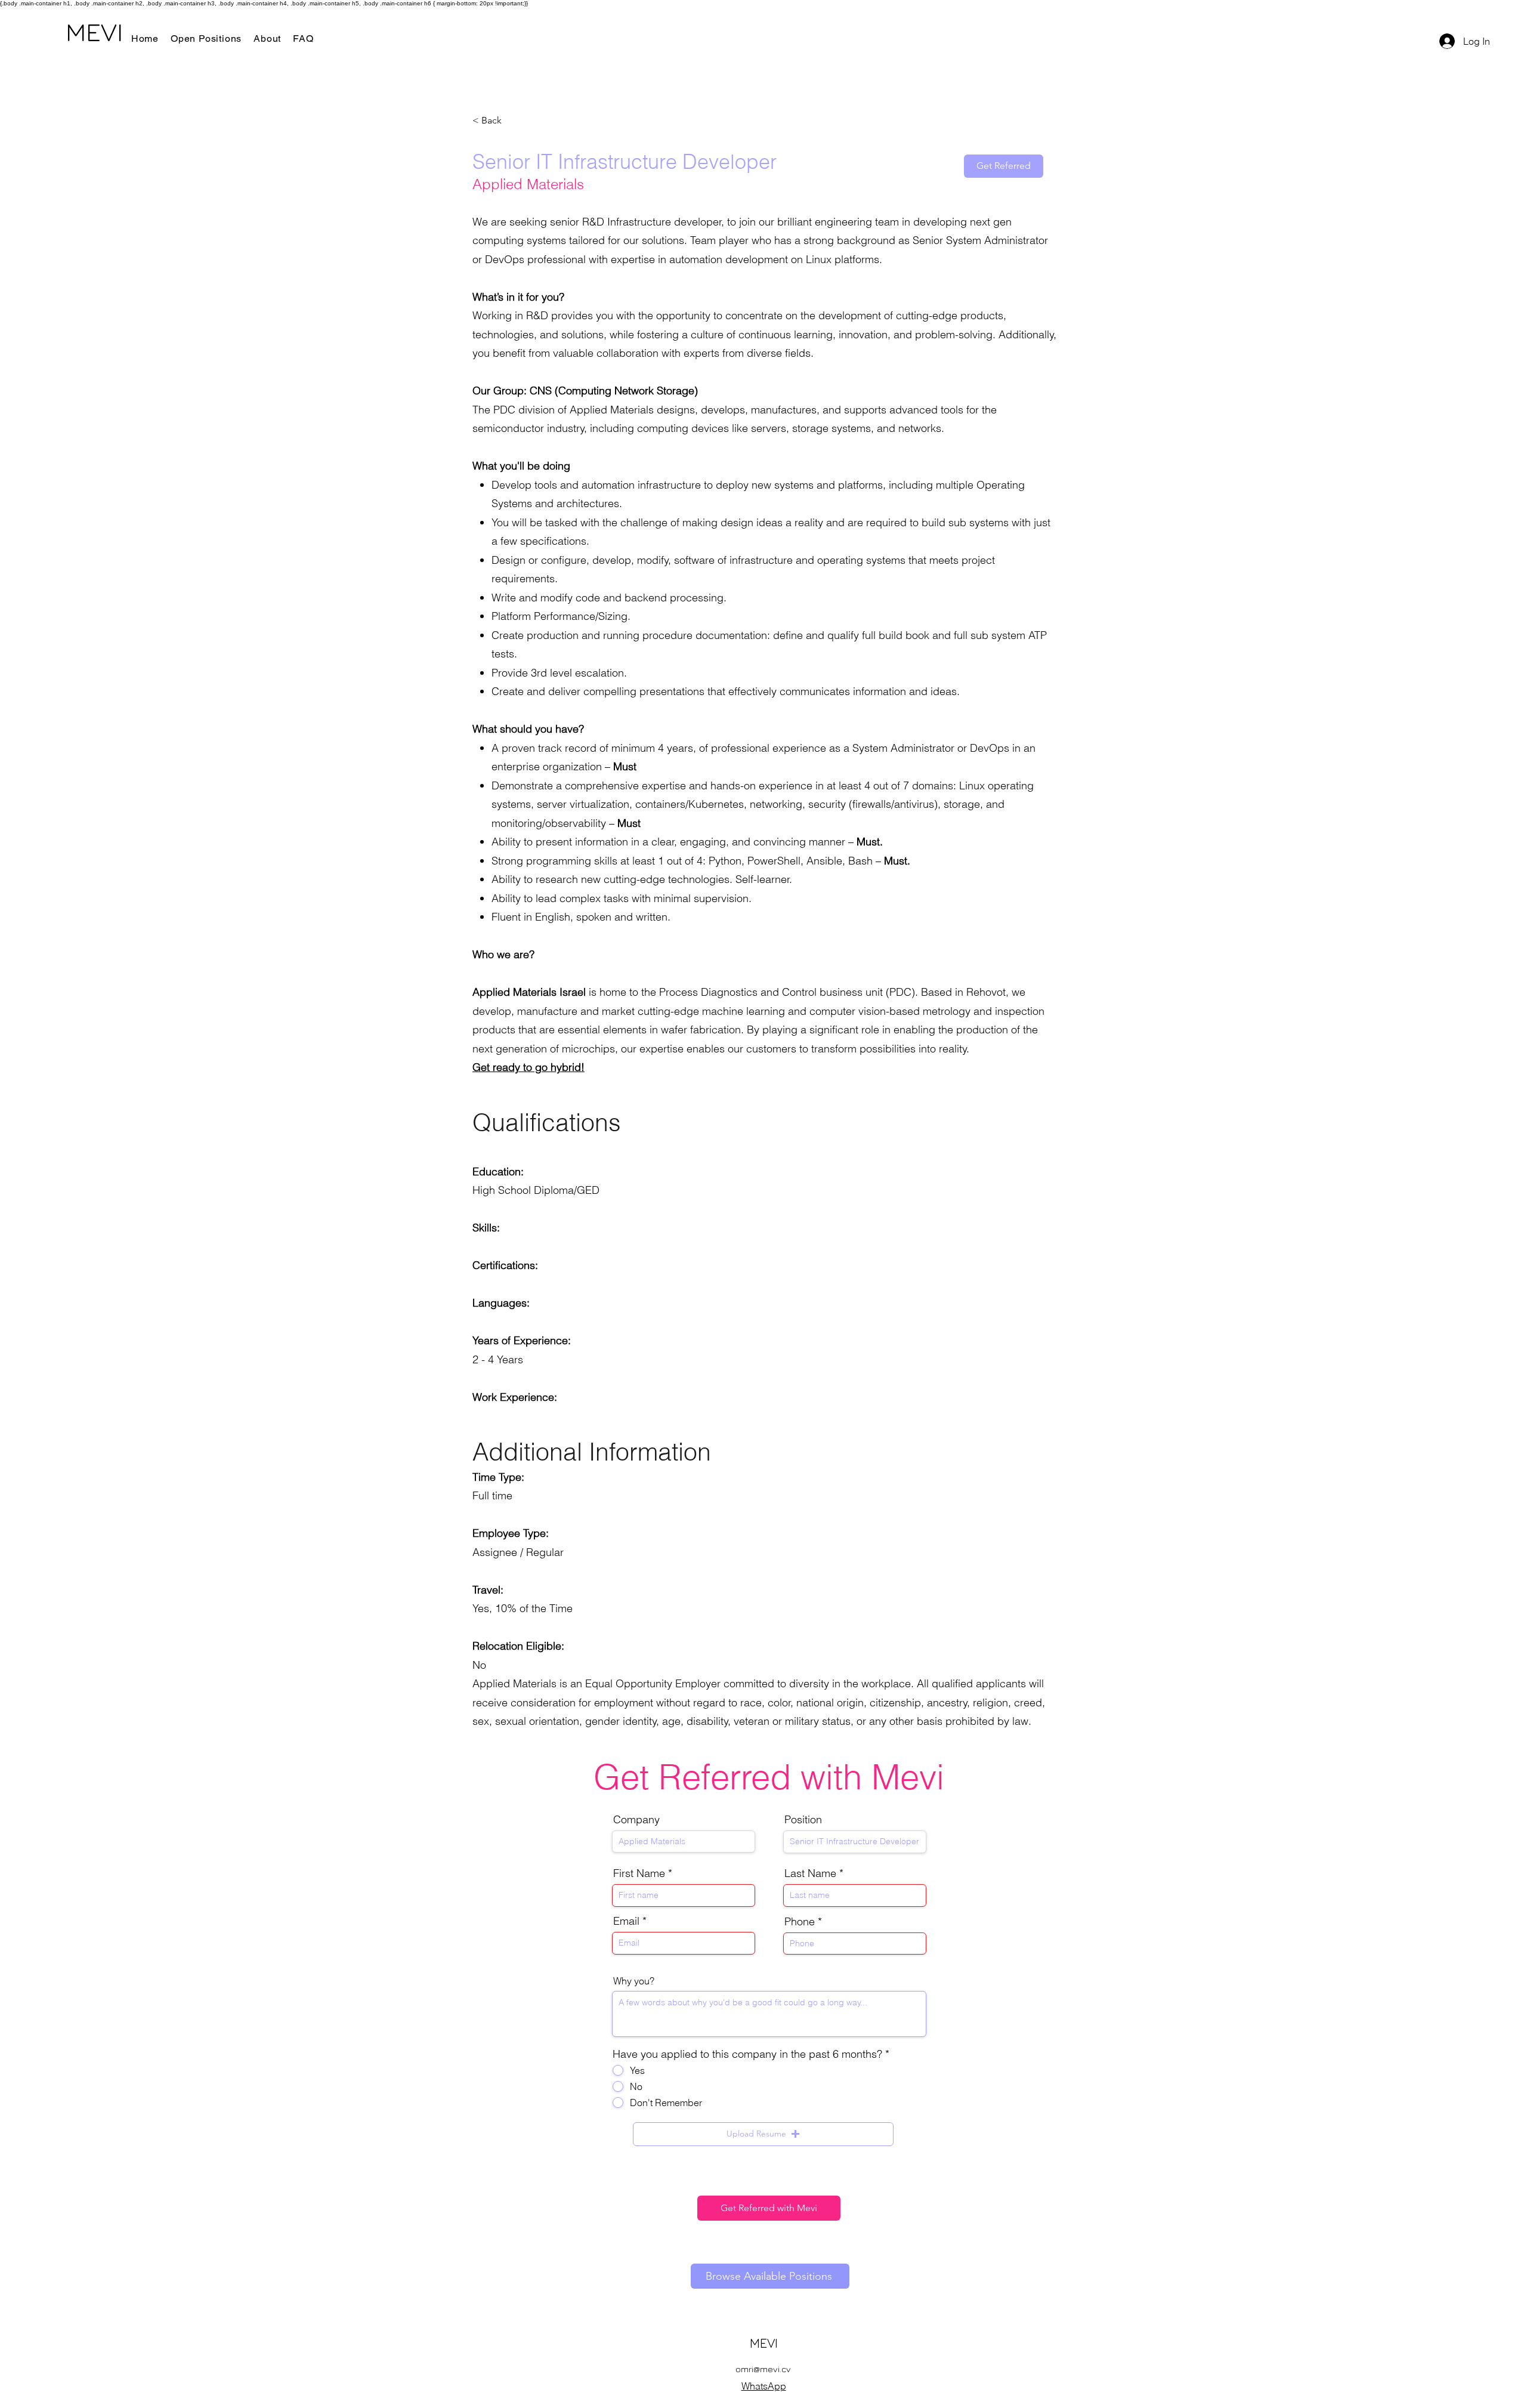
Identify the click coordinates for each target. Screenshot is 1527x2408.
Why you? (634, 1981)
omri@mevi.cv (763, 2369)
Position (803, 1820)
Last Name (810, 1873)
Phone (800, 1922)
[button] (763, 2134)
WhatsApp (764, 2386)
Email (626, 1921)
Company (636, 1820)
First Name (639, 1873)
